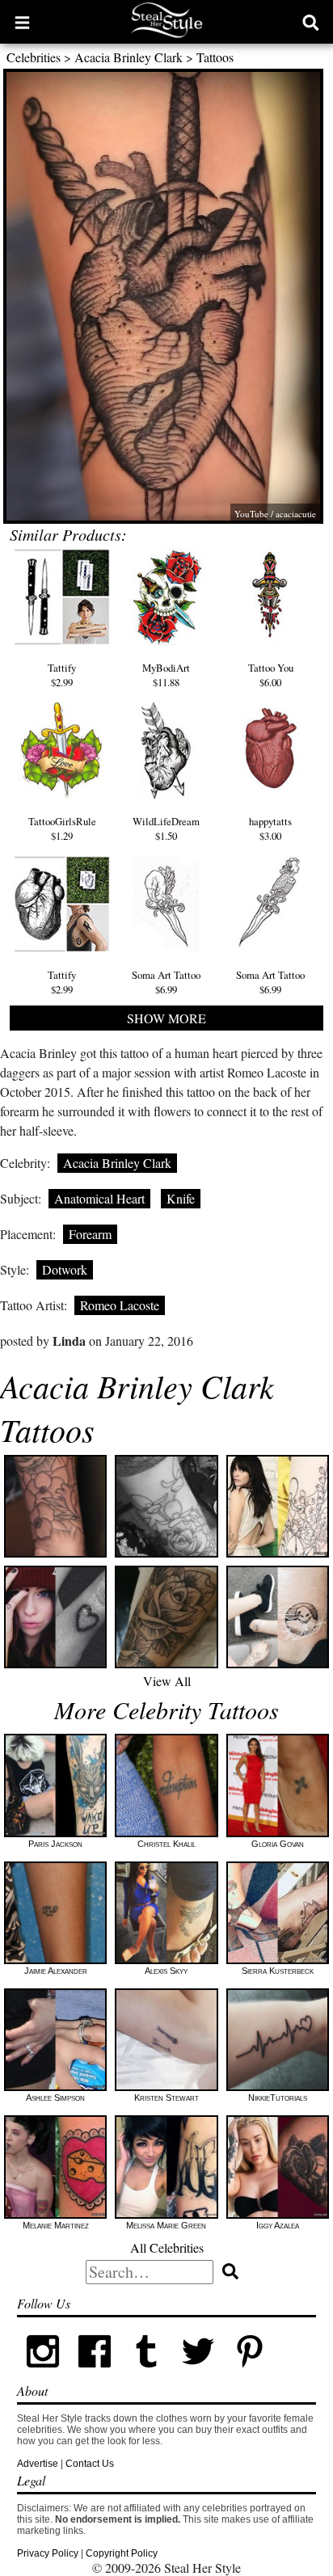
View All (167, 1681)
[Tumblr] (146, 2374)
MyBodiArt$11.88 (166, 675)
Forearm (90, 1234)
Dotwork (65, 1269)
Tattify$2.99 (62, 675)
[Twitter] (198, 2374)
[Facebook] (95, 2374)
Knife (181, 1198)
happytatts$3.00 (270, 828)
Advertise (38, 2464)
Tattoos (215, 57)
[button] (22, 22)
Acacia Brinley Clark (129, 57)
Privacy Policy (48, 2553)
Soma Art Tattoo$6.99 (166, 982)
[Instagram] (43, 2374)
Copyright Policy (122, 2553)
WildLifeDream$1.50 (166, 828)
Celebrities (34, 57)
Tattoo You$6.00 (271, 675)
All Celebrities (167, 2247)
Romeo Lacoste (120, 1305)
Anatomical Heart (99, 1198)
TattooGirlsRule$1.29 (62, 828)
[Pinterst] (250, 2374)
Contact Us (90, 2464)
